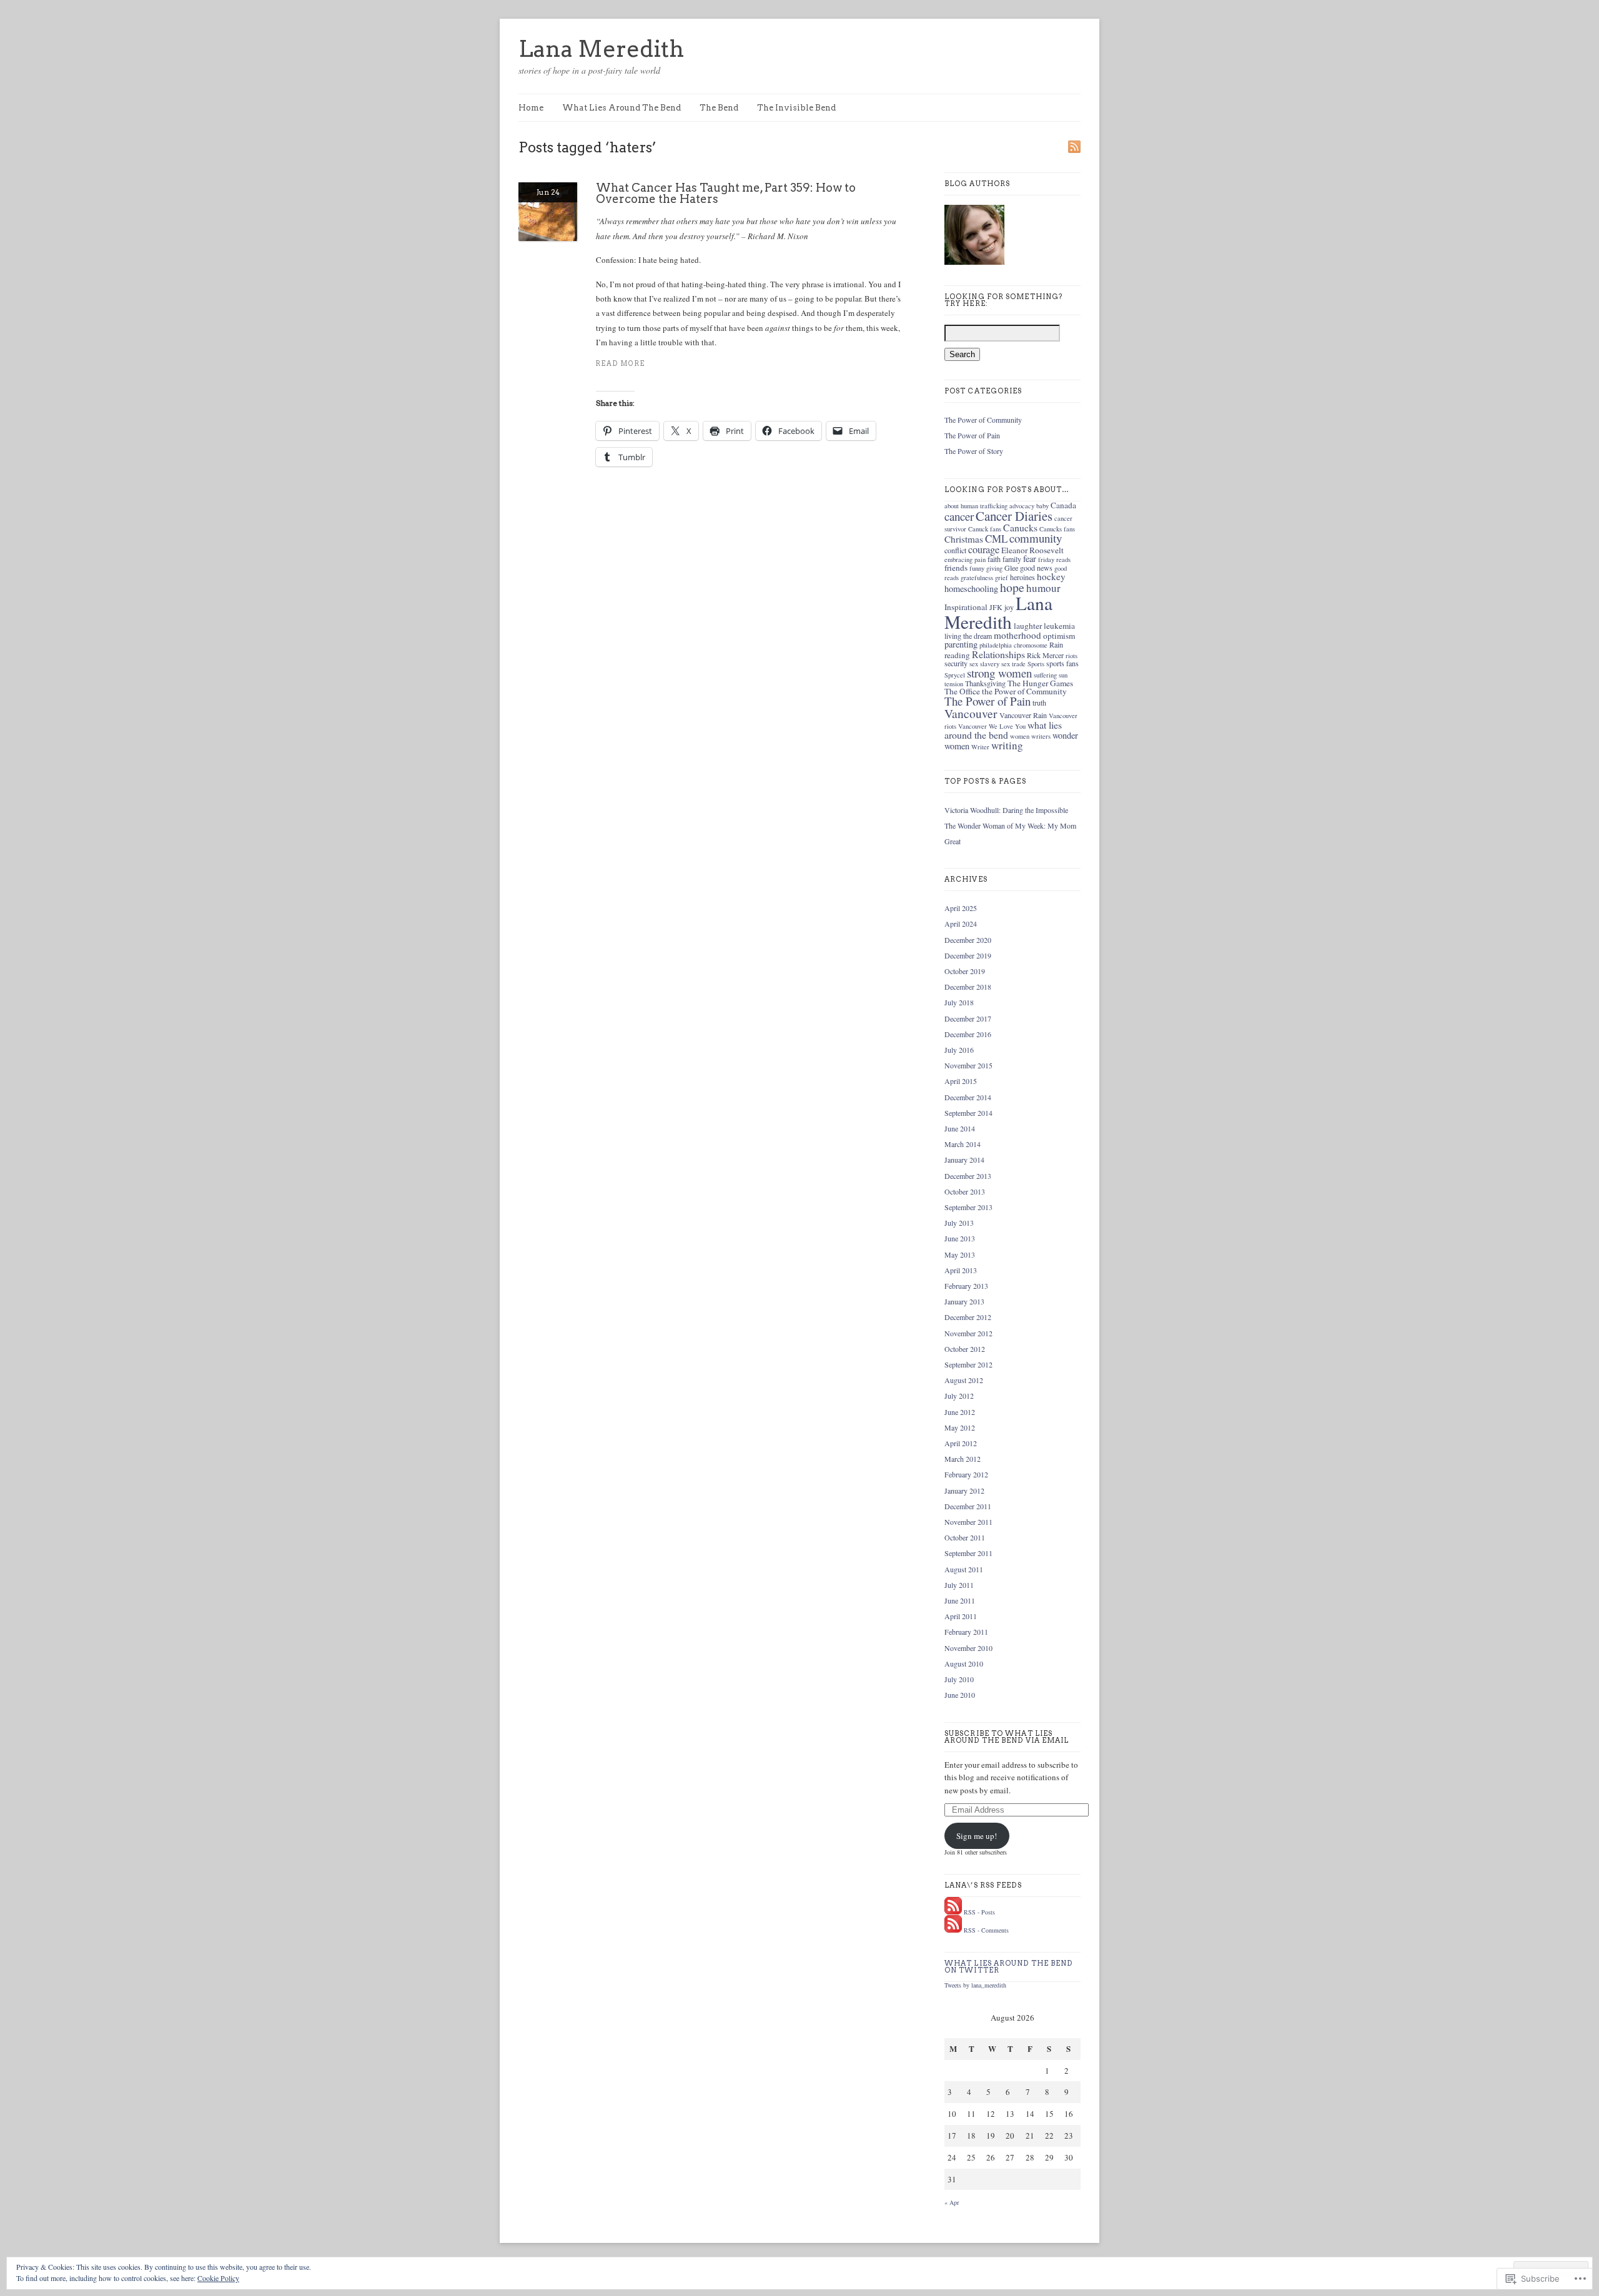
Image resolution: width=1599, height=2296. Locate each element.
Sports (1036, 664)
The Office (962, 691)
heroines (1022, 577)
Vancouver (971, 713)
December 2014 (968, 1097)
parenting (961, 644)
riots (1072, 656)
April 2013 (961, 1270)
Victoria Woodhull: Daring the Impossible (1006, 810)
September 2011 (968, 1553)
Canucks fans (1057, 529)
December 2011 (968, 1506)
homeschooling (971, 589)
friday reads (1054, 559)
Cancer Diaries (1014, 516)
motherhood (1017, 635)
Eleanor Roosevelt (1032, 550)
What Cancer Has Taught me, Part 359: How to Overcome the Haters (726, 193)
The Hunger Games (1040, 683)
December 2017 (968, 1018)
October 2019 (965, 971)
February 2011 (966, 1632)
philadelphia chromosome (1013, 645)
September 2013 (968, 1207)
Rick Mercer (1045, 655)
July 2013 (959, 1223)
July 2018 (959, 1002)
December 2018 (968, 987)
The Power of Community (983, 420)
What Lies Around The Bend (621, 108)
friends (956, 568)
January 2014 (964, 1160)
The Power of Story (974, 451)
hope (1012, 587)
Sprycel (955, 675)
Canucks (1020, 527)
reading (957, 655)
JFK (996, 607)
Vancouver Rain (1023, 715)
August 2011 (964, 1569)
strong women (999, 673)
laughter (1028, 626)
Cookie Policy (218, 2278)
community (1036, 538)
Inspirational (966, 607)
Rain (1056, 644)
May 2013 (960, 1254)
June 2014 (960, 1128)
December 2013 (968, 1176)
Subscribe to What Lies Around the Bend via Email (1007, 1737)
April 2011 (961, 1616)
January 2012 (964, 1490)
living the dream (968, 636)
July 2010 (959, 1679)
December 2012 (968, 1317)
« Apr (952, 2202)
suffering (1045, 675)
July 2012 (959, 1396)
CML (996, 539)
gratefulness (977, 578)
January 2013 (964, 1301)
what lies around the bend (1003, 730)
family (1012, 559)
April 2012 (961, 1443)
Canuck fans (985, 529)
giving (994, 568)
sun (1063, 675)
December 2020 (968, 940)
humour (1043, 588)
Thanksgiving (985, 683)
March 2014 (963, 1144)
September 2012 (968, 1364)
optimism (1059, 636)
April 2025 (961, 908)
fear (1030, 559)
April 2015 (961, 1081)
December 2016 (968, 1034)
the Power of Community (1024, 691)
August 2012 (964, 1380)
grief (1002, 578)
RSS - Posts (979, 1912)
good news (1036, 568)
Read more (621, 364)
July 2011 (959, 1585)
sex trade (1013, 664)
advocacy (1022, 506)
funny (977, 568)
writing (1007, 745)
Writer (980, 747)
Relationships (998, 654)
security (956, 663)
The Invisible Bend (796, 108)
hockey (1051, 576)
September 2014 (968, 1113)
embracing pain (965, 559)
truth (1039, 702)
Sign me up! (977, 1836)
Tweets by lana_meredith (975, 1985)
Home (531, 108)
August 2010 (964, 1663)
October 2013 (965, 1191)
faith (994, 559)
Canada (1063, 505)
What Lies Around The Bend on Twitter (1009, 1967)
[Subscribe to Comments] (953, 1930)
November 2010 (968, 1648)
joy (1009, 607)
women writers (1030, 736)
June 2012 (960, 1412)
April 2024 (961, 924)
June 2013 (960, 1238)
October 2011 (965, 1537)
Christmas (964, 539)
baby (1042, 506)
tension (954, 684)
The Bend (719, 108)
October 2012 (965, 1349)
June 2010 (960, 1695)
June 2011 (960, 1600)
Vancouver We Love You (992, 726)
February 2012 (966, 1474)
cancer (959, 516)
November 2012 (968, 1333)
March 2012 (963, 1459)
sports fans (1062, 663)
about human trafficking (976, 506)
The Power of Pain (972, 435)
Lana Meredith (601, 49)
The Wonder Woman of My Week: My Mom (1010, 825)
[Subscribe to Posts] (953, 1912)
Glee (1011, 568)
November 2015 (968, 1065)
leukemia (1059, 626)
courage (984, 549)
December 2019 (968, 955)
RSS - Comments (986, 1930)
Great (953, 841)
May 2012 (960, 1427)
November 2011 (968, 1522)
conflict (955, 550)
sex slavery (984, 664)
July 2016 (959, 1050)
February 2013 (966, 1286)
